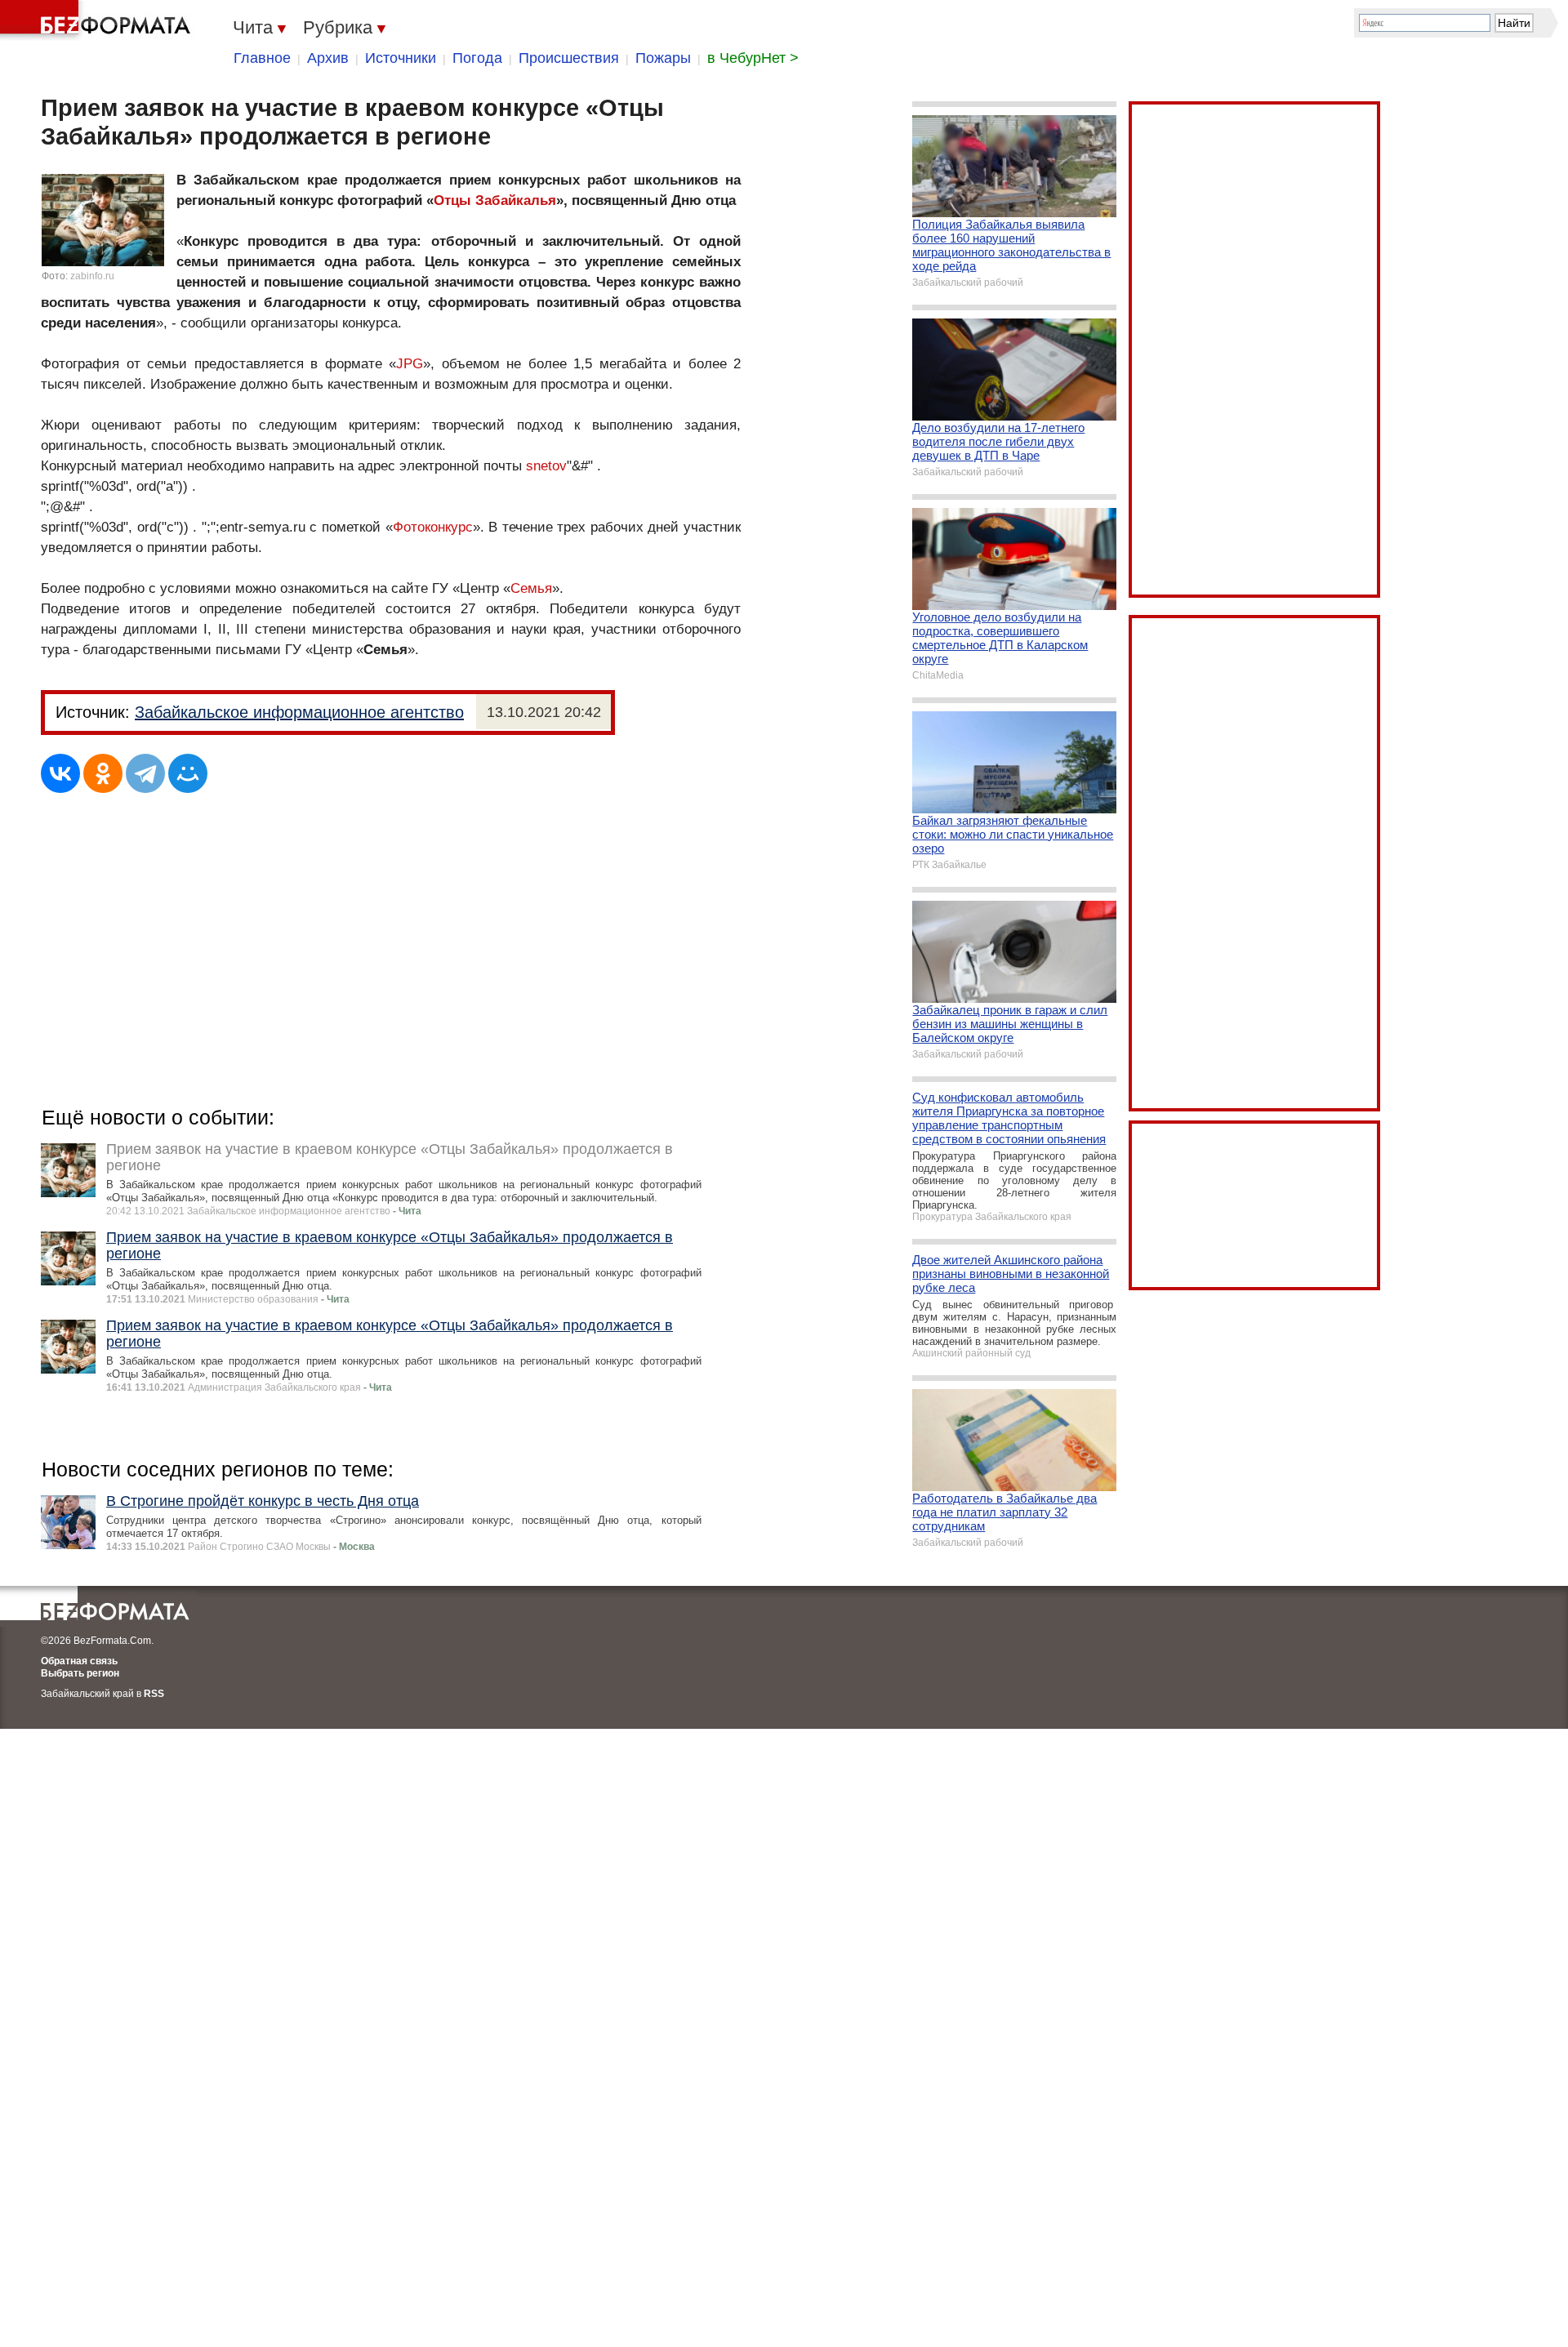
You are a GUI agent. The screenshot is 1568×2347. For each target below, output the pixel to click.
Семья (531, 588)
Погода (477, 58)
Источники (401, 58)
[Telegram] (145, 773)
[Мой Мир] (188, 773)
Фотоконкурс (433, 527)
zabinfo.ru (92, 276)
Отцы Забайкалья (495, 200)
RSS (154, 1694)
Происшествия (569, 58)
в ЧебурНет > (753, 58)
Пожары (663, 58)
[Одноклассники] (103, 773)
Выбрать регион (80, 1673)
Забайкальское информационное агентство (299, 712)
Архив (328, 58)
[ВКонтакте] (60, 773)
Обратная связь (79, 1661)
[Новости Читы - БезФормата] (98, 20)
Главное (262, 58)
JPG (410, 364)
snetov (546, 466)
